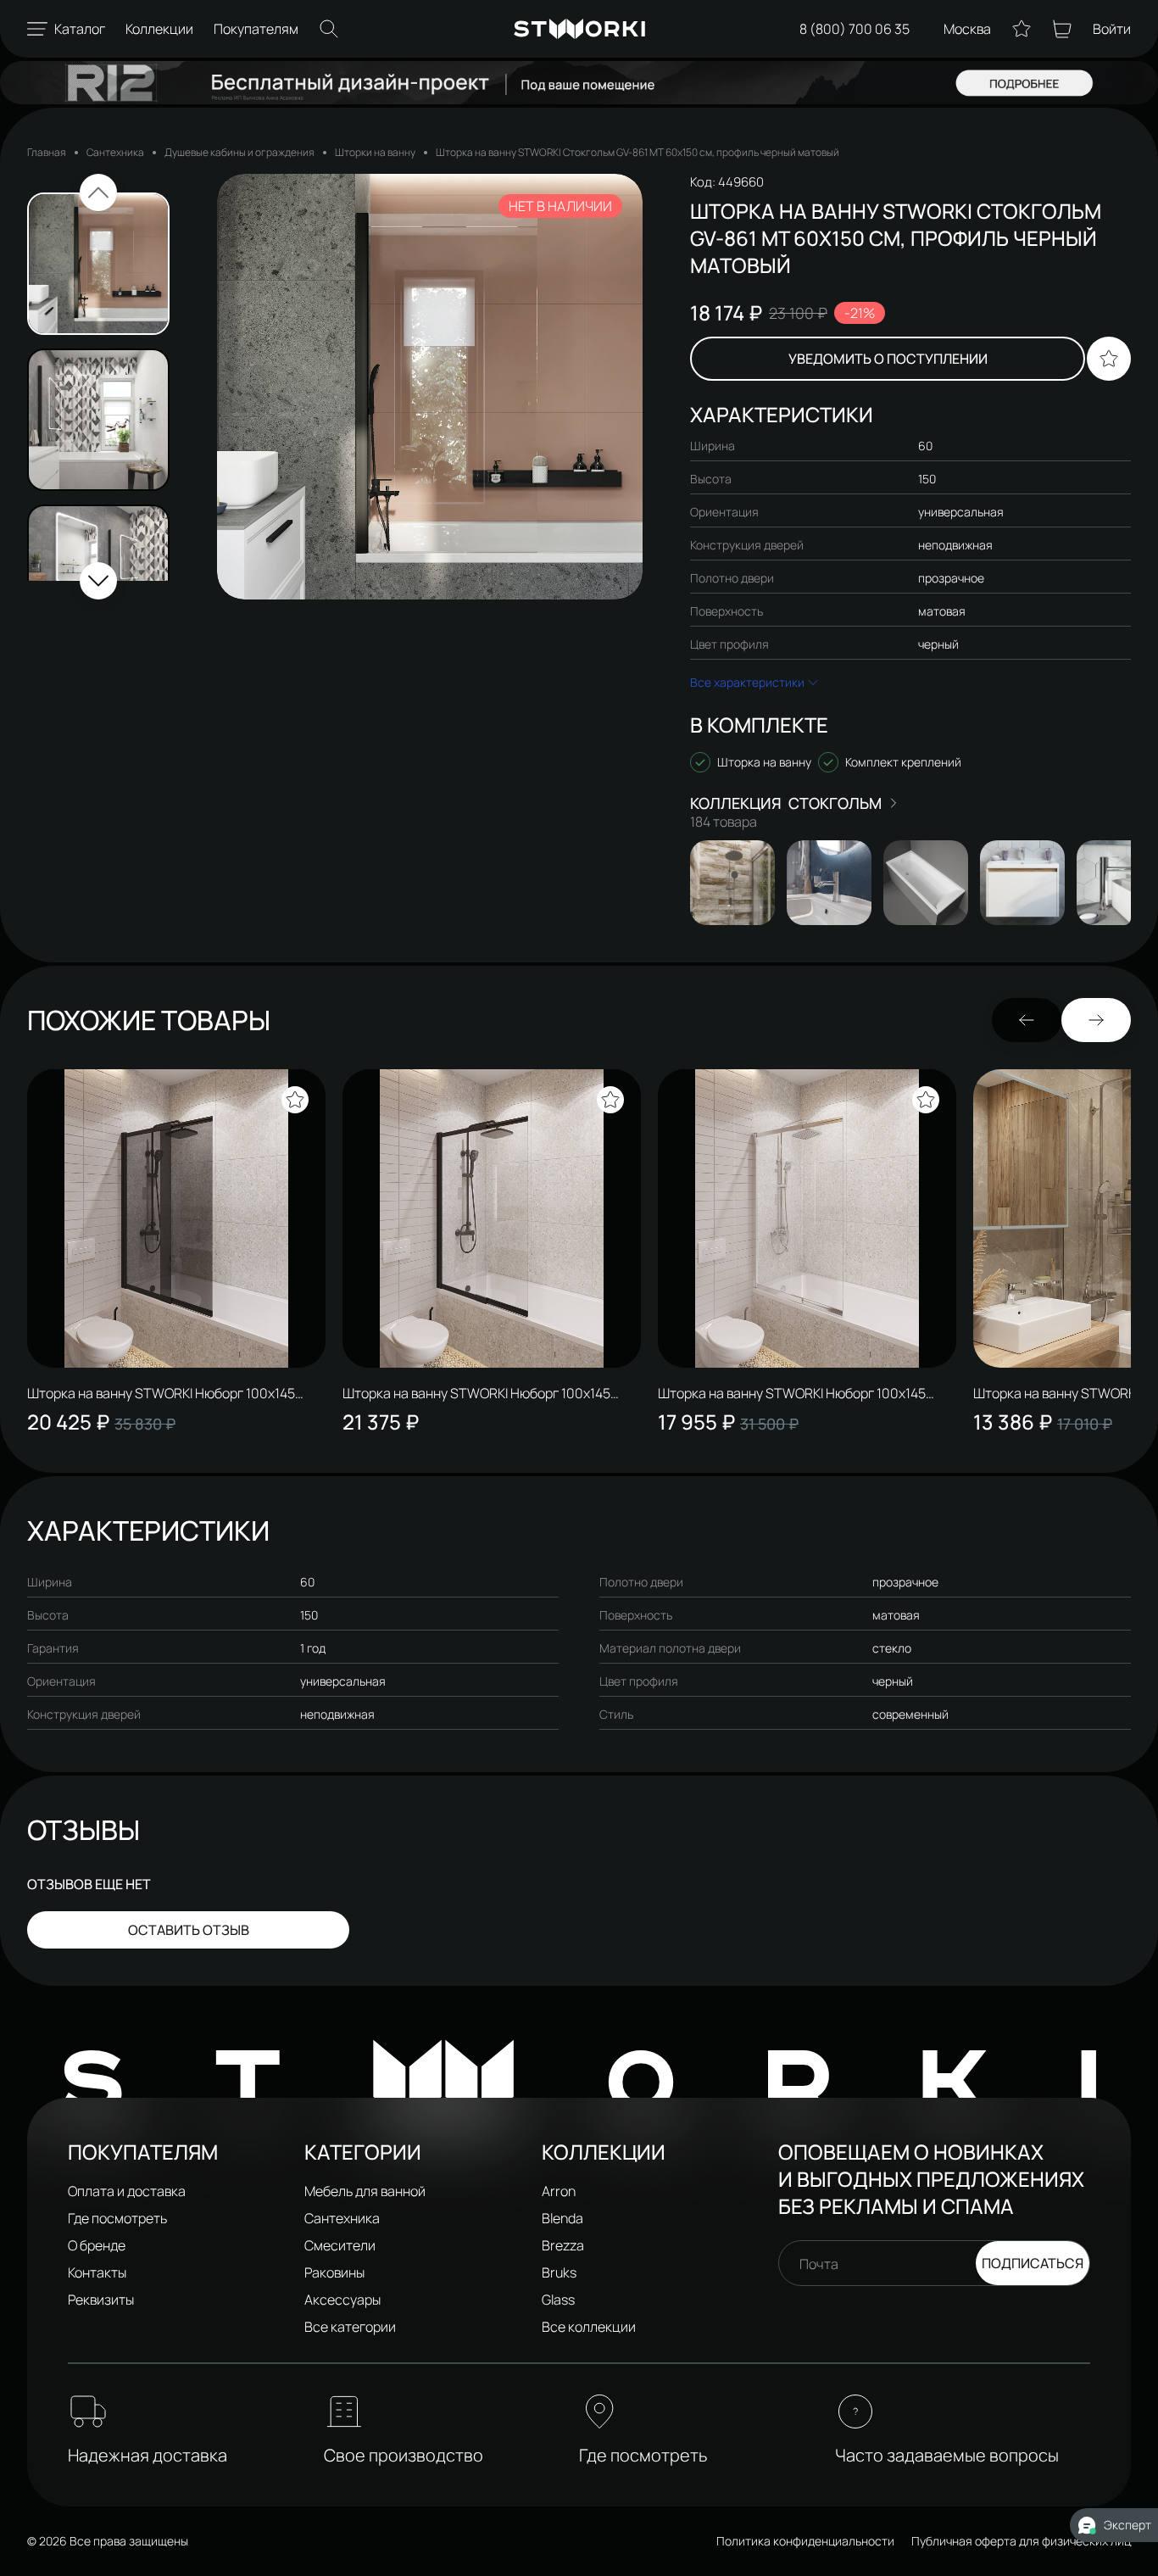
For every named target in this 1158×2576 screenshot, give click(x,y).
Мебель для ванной (365, 2191)
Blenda (562, 2218)
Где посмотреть (117, 2218)
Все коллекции (589, 2327)
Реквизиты (101, 2300)
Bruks (559, 2272)
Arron (559, 2191)
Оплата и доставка (127, 2191)
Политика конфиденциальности (805, 2541)
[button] (98, 192)
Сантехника (115, 152)
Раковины (334, 2272)
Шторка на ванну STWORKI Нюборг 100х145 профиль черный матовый (476, 1393)
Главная (47, 152)
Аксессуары (342, 2300)
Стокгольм (835, 803)
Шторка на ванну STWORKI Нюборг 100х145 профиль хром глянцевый (792, 1393)
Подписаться (1033, 2263)
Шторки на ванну (375, 152)
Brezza (563, 2245)
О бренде (97, 2245)
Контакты (97, 2272)
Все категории (350, 2327)
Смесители (340, 2245)
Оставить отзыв (189, 1930)
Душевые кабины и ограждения (239, 152)
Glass (558, 2300)
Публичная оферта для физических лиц (1021, 2541)
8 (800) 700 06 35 (855, 29)
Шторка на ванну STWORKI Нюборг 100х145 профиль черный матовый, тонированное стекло (161, 1393)
